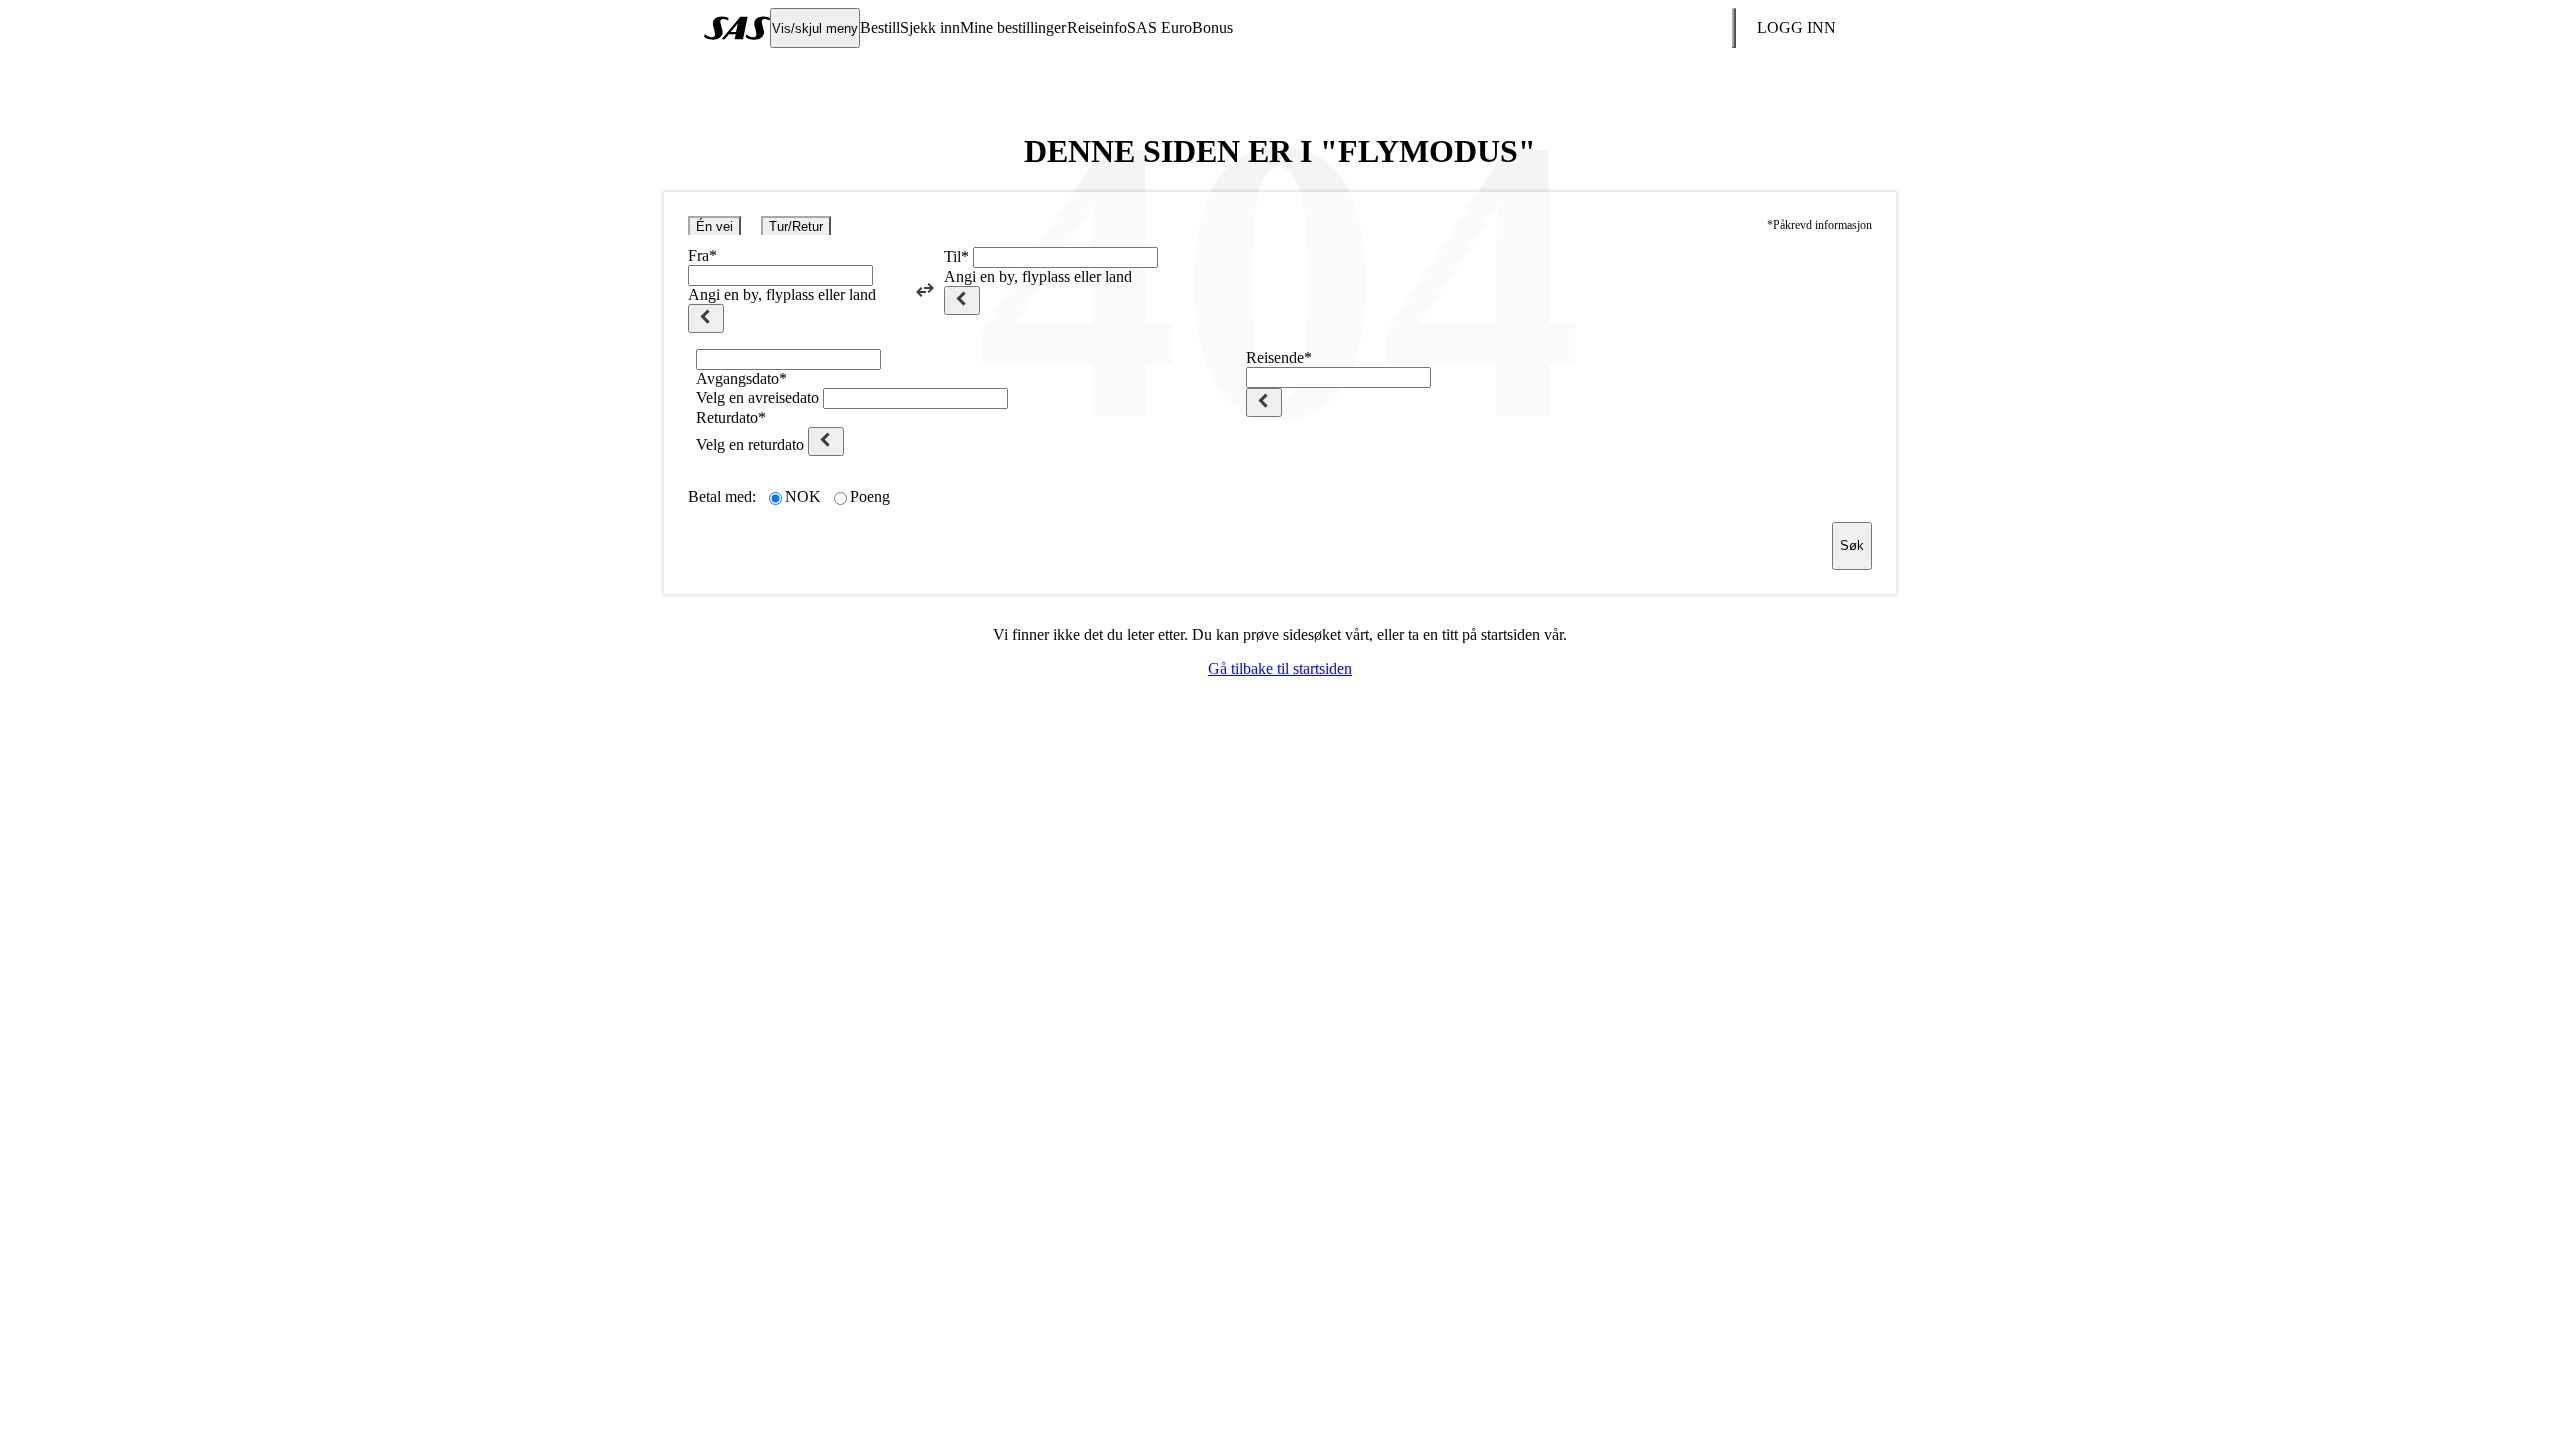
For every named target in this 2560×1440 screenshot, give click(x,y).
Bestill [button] (880, 27)
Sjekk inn (930, 27)
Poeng (870, 496)
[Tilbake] (1264, 402)
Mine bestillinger (1013, 27)
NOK (803, 496)
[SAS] (737, 28)
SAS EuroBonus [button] (1180, 27)
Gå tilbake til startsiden (1280, 668)
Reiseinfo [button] (1097, 27)
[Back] (706, 318)
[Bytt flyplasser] (925, 290)
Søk (1852, 545)
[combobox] (780, 275)
